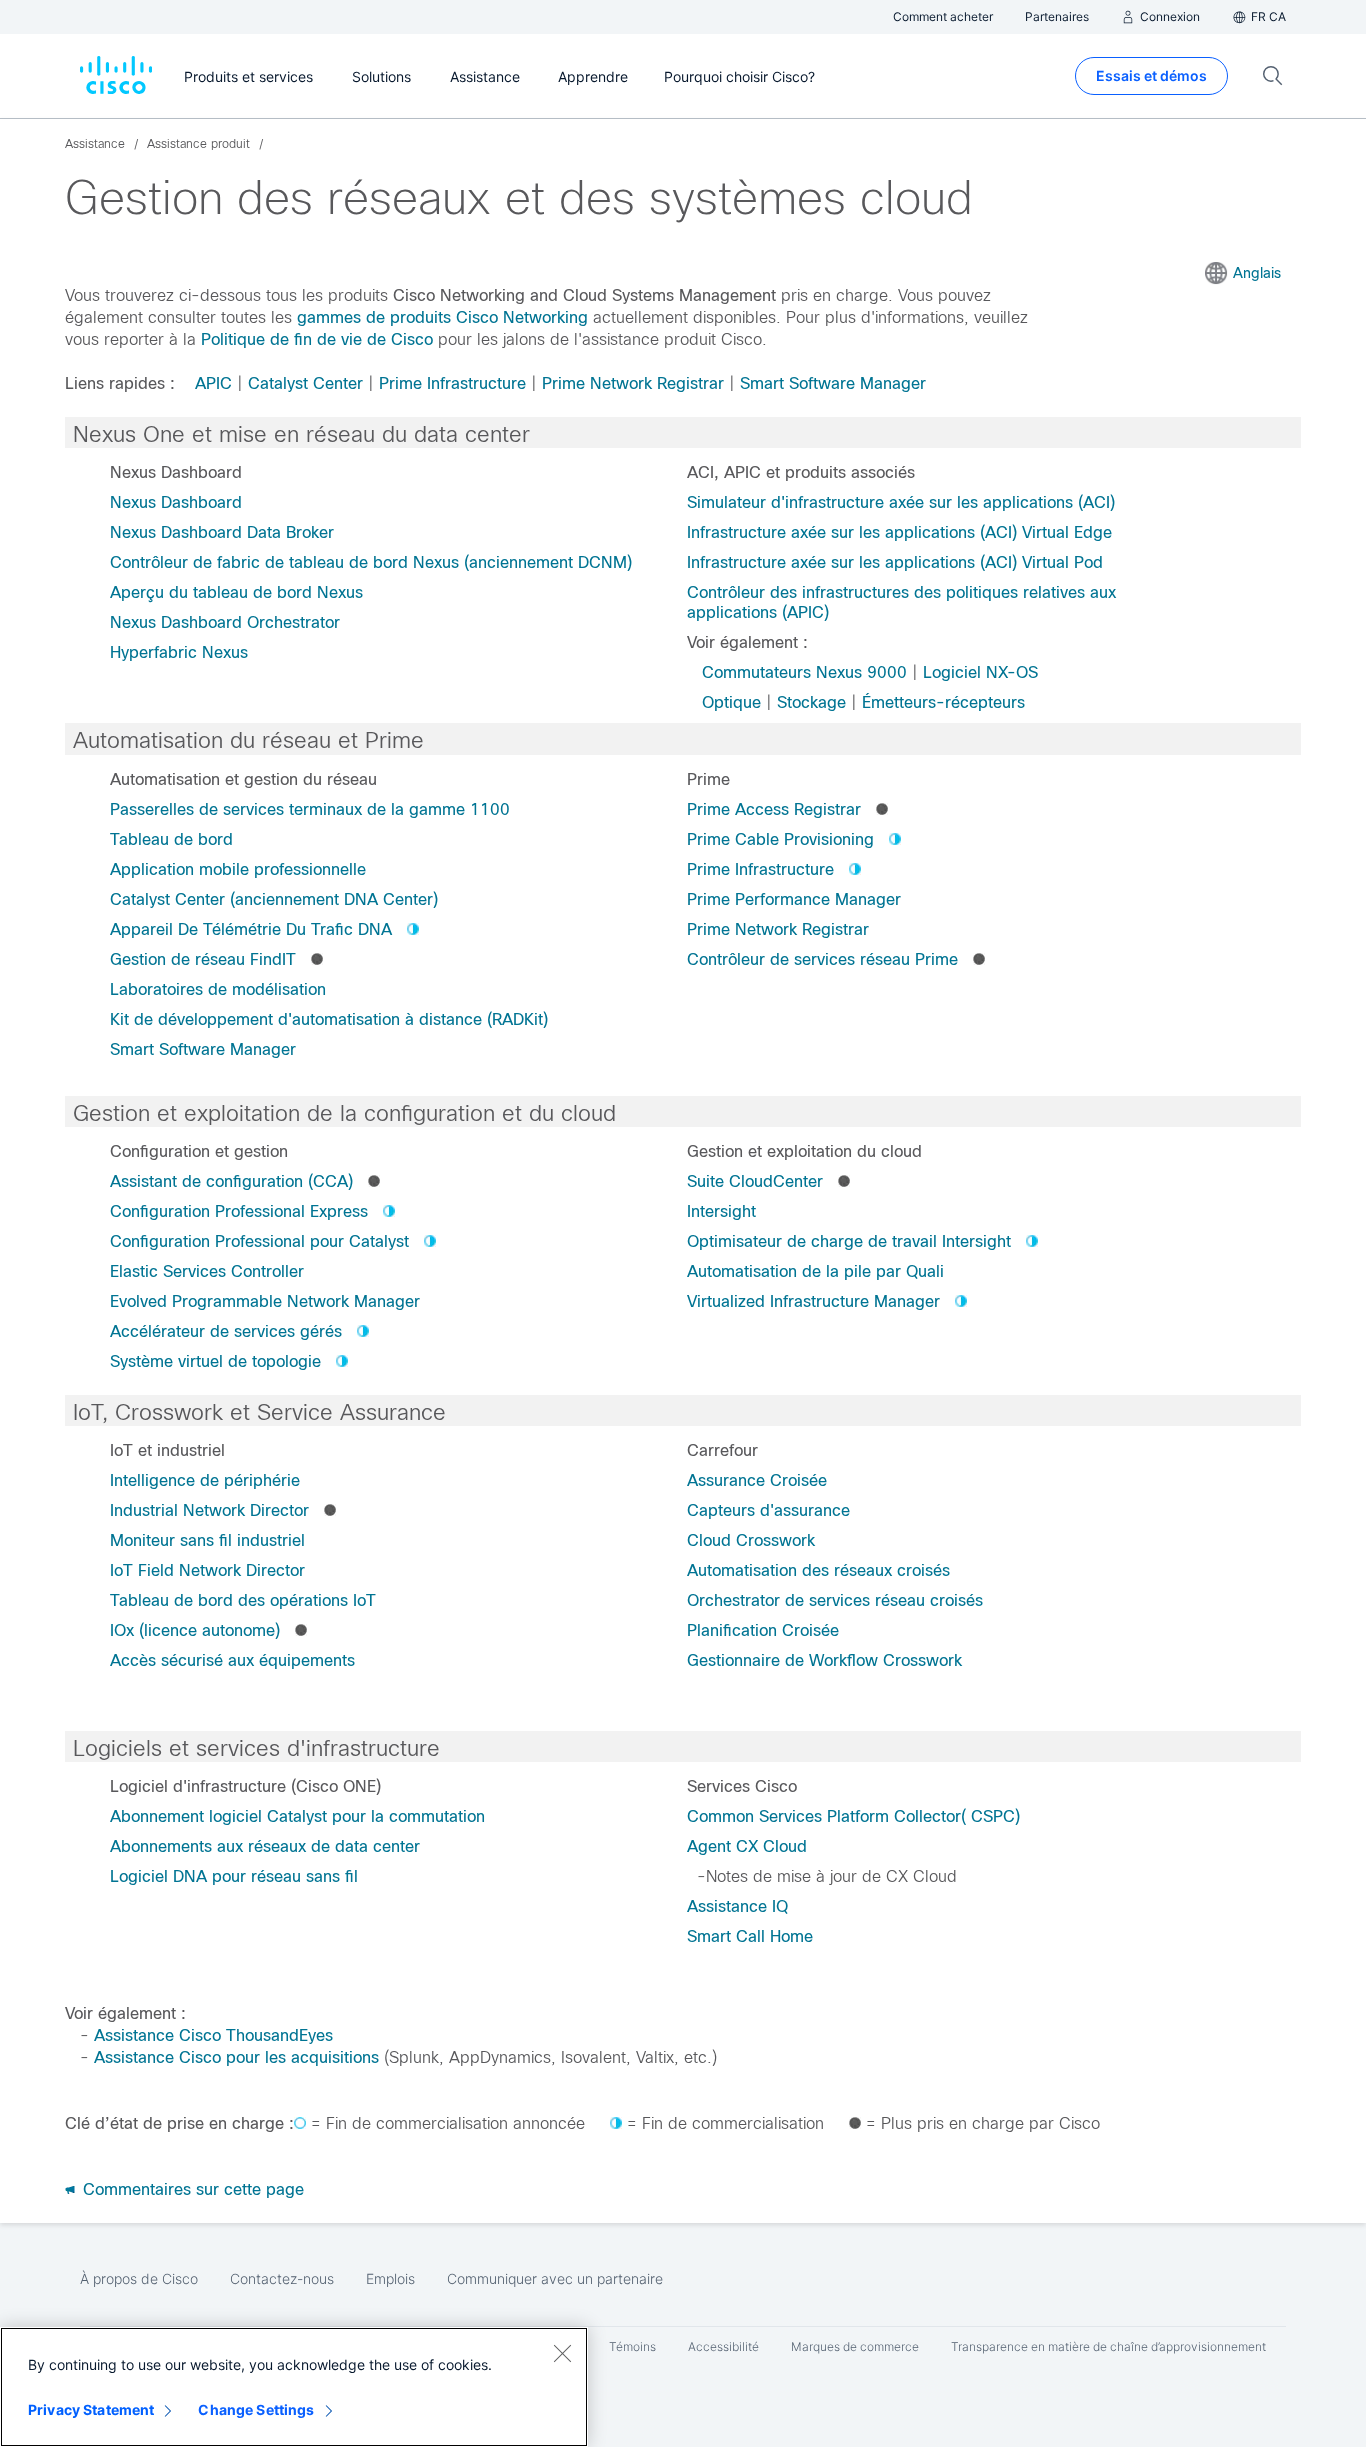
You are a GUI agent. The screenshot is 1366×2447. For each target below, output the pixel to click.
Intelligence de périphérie (205, 1480)
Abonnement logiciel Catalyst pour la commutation (297, 1816)
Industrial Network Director (209, 1510)
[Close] (562, 2353)
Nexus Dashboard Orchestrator (225, 622)
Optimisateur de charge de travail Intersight (849, 1241)
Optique (731, 702)
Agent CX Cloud (747, 1846)
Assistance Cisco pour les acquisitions (236, 2057)
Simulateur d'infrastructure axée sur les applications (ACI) (901, 502)
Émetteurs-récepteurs (943, 702)
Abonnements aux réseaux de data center (265, 1846)
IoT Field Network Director (207, 1570)
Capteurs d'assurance (768, 1510)
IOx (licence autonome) (195, 1630)
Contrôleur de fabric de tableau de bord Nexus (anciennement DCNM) (371, 562)
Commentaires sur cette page (191, 2189)
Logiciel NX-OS (980, 672)
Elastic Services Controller (207, 1271)
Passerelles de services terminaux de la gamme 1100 (310, 809)
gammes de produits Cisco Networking (442, 317)
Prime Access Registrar (774, 809)
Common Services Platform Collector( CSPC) (853, 1816)
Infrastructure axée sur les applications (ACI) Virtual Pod (895, 562)
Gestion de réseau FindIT (203, 959)
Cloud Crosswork (751, 1540)
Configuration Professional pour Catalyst (259, 1241)
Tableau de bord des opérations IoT (243, 1600)
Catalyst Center (305, 383)
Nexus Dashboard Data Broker (222, 532)
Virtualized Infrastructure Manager (813, 1301)
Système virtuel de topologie (215, 1361)
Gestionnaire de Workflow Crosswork (824, 1660)
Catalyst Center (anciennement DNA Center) (274, 899)
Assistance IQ (737, 1906)
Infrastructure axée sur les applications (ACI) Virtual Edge (899, 532)
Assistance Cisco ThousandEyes (213, 2035)
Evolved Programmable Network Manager (265, 1301)
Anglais (1257, 273)
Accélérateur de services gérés (226, 1331)
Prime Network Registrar (633, 383)
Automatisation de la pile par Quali (815, 1271)
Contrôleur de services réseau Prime (822, 959)
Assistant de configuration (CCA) (231, 1181)
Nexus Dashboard (176, 502)
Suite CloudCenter (755, 1181)
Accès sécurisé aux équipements (232, 1660)
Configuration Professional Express (239, 1211)
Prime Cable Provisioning (780, 839)
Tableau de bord (171, 839)
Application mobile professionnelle (238, 869)
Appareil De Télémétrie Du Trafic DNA (251, 929)
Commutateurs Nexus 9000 (804, 672)
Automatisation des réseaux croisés (818, 1570)
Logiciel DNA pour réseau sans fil (234, 1876)
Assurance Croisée (757, 1480)
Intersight (721, 1211)
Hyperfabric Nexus (179, 652)
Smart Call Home (750, 1936)
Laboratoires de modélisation (218, 989)
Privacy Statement (91, 2409)
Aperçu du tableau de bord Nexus (236, 592)
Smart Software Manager (833, 383)
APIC (213, 383)
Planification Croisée (763, 1630)
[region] (294, 2387)
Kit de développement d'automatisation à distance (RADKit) (329, 1019)
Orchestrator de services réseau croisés (835, 1600)
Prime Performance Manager (794, 899)
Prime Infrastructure (452, 383)
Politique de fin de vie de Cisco (317, 339)
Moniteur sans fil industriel (207, 1540)
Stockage (811, 702)
